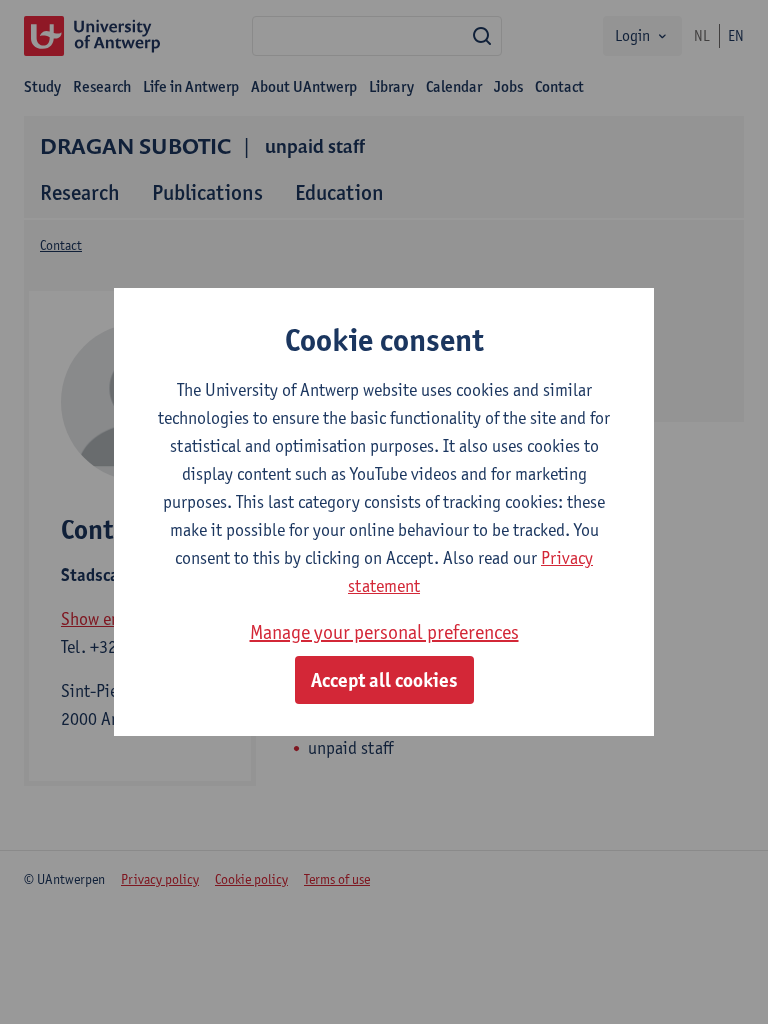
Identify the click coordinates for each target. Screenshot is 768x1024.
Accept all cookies (384, 680)
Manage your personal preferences (384, 632)
